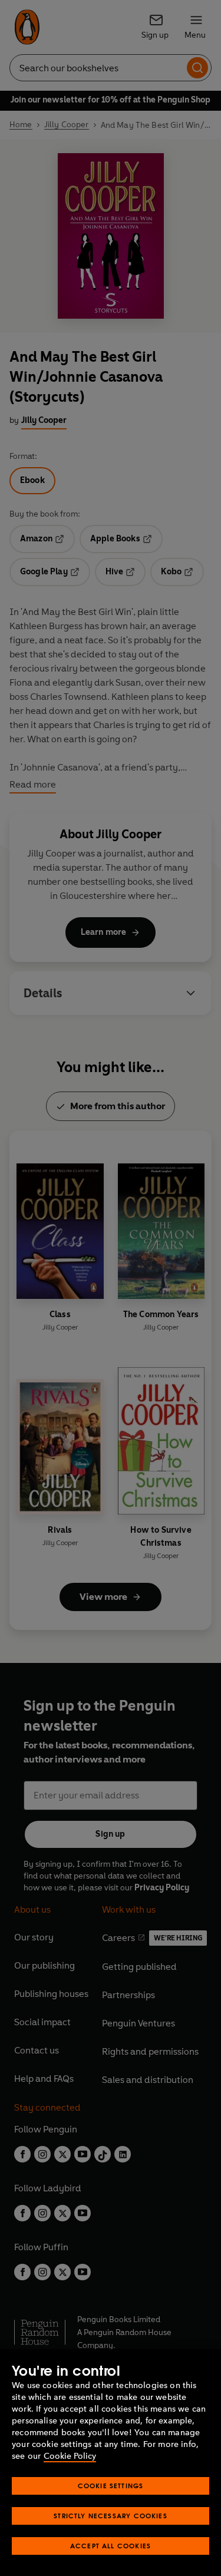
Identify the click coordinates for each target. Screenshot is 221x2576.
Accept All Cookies (111, 2546)
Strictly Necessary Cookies (111, 2516)
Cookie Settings (111, 2486)
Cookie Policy (70, 2456)
